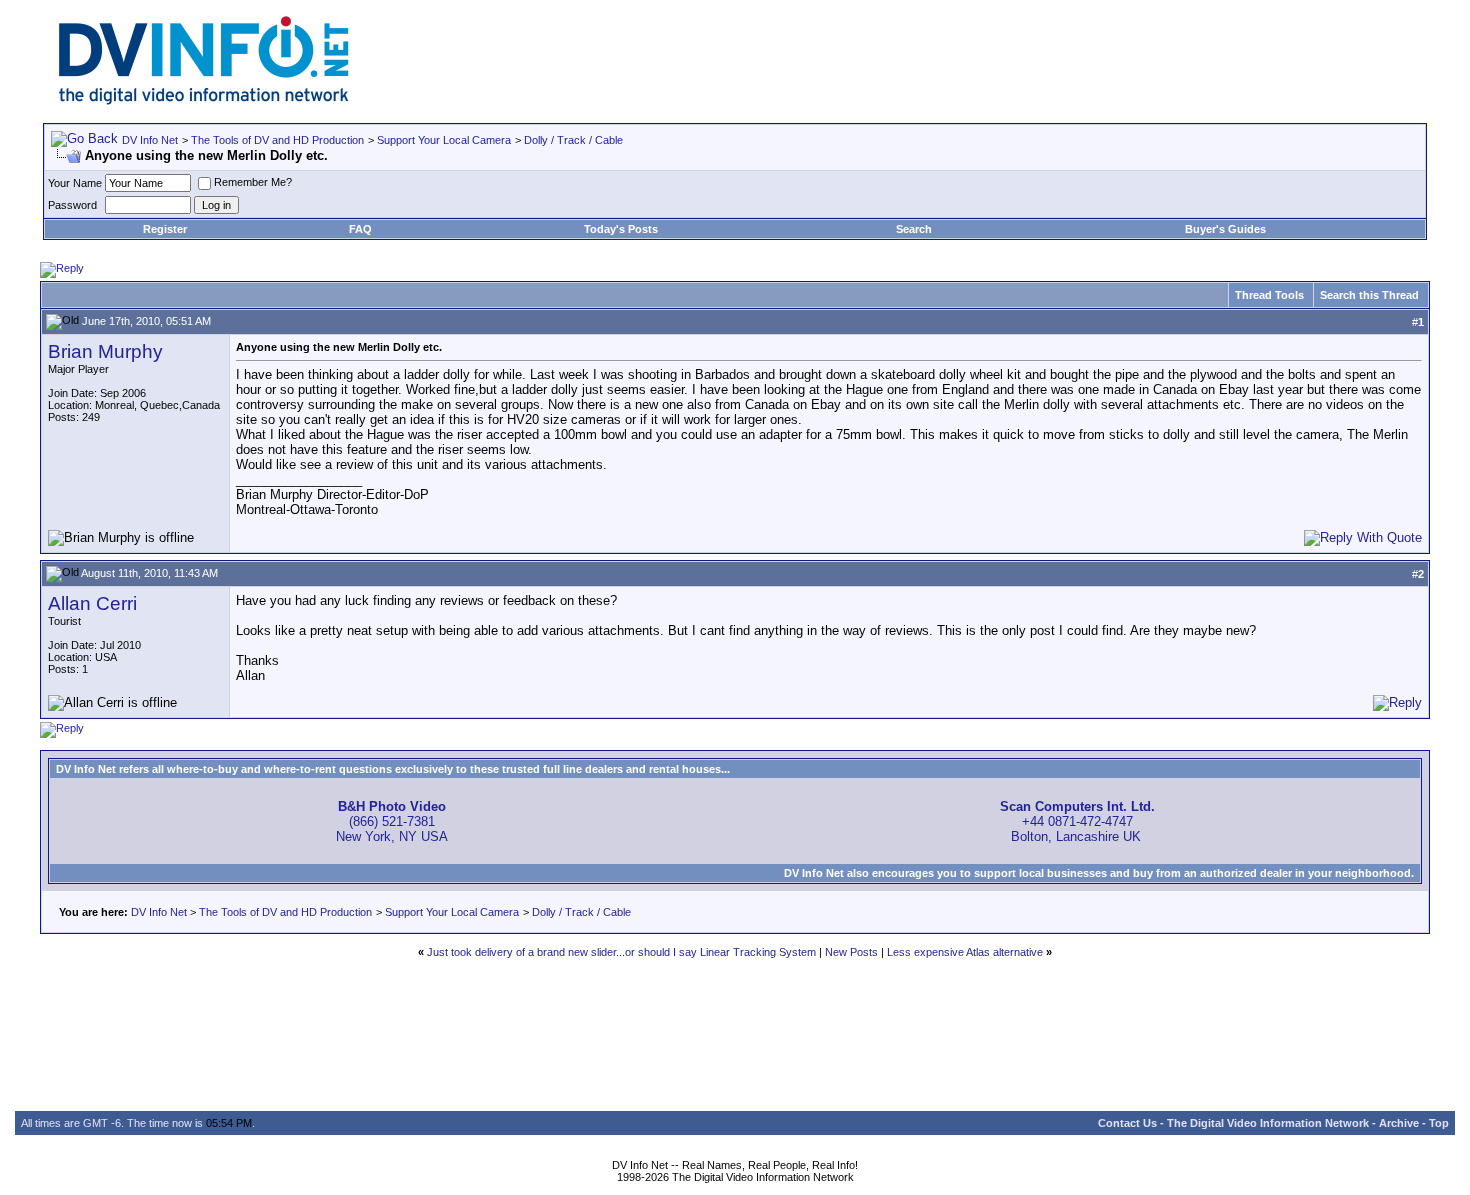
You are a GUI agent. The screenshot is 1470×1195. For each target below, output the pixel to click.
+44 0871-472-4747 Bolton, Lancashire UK (1077, 821)
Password (72, 205)
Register (165, 229)
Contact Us (1127, 1123)
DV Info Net (150, 140)
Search (914, 229)
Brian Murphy (105, 351)
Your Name (75, 183)
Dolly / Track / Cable (573, 140)
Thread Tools (1269, 295)
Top (1439, 1123)
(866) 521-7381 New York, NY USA (392, 821)
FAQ (360, 229)
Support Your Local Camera (444, 140)
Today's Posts (621, 229)
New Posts (851, 952)
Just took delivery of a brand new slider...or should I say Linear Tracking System (621, 952)
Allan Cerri (92, 603)
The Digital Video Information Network (1268, 1123)
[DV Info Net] (204, 100)
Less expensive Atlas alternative (965, 952)
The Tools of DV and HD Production (277, 140)
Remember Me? (253, 182)
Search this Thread (1369, 295)
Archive (1399, 1123)
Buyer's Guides (1225, 229)
